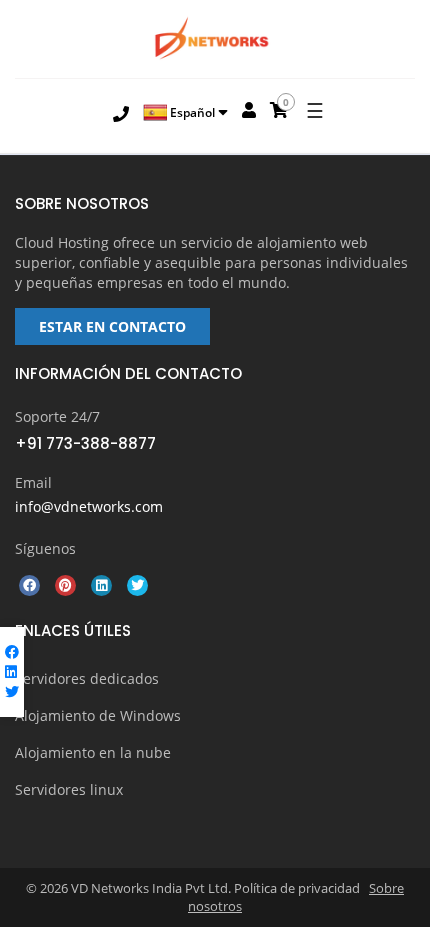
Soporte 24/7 (57, 416)
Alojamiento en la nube (93, 752)
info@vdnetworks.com (89, 506)
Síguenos (45, 548)
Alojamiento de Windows (98, 715)
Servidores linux (69, 789)
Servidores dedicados (87, 678)
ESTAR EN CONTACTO (112, 326)
